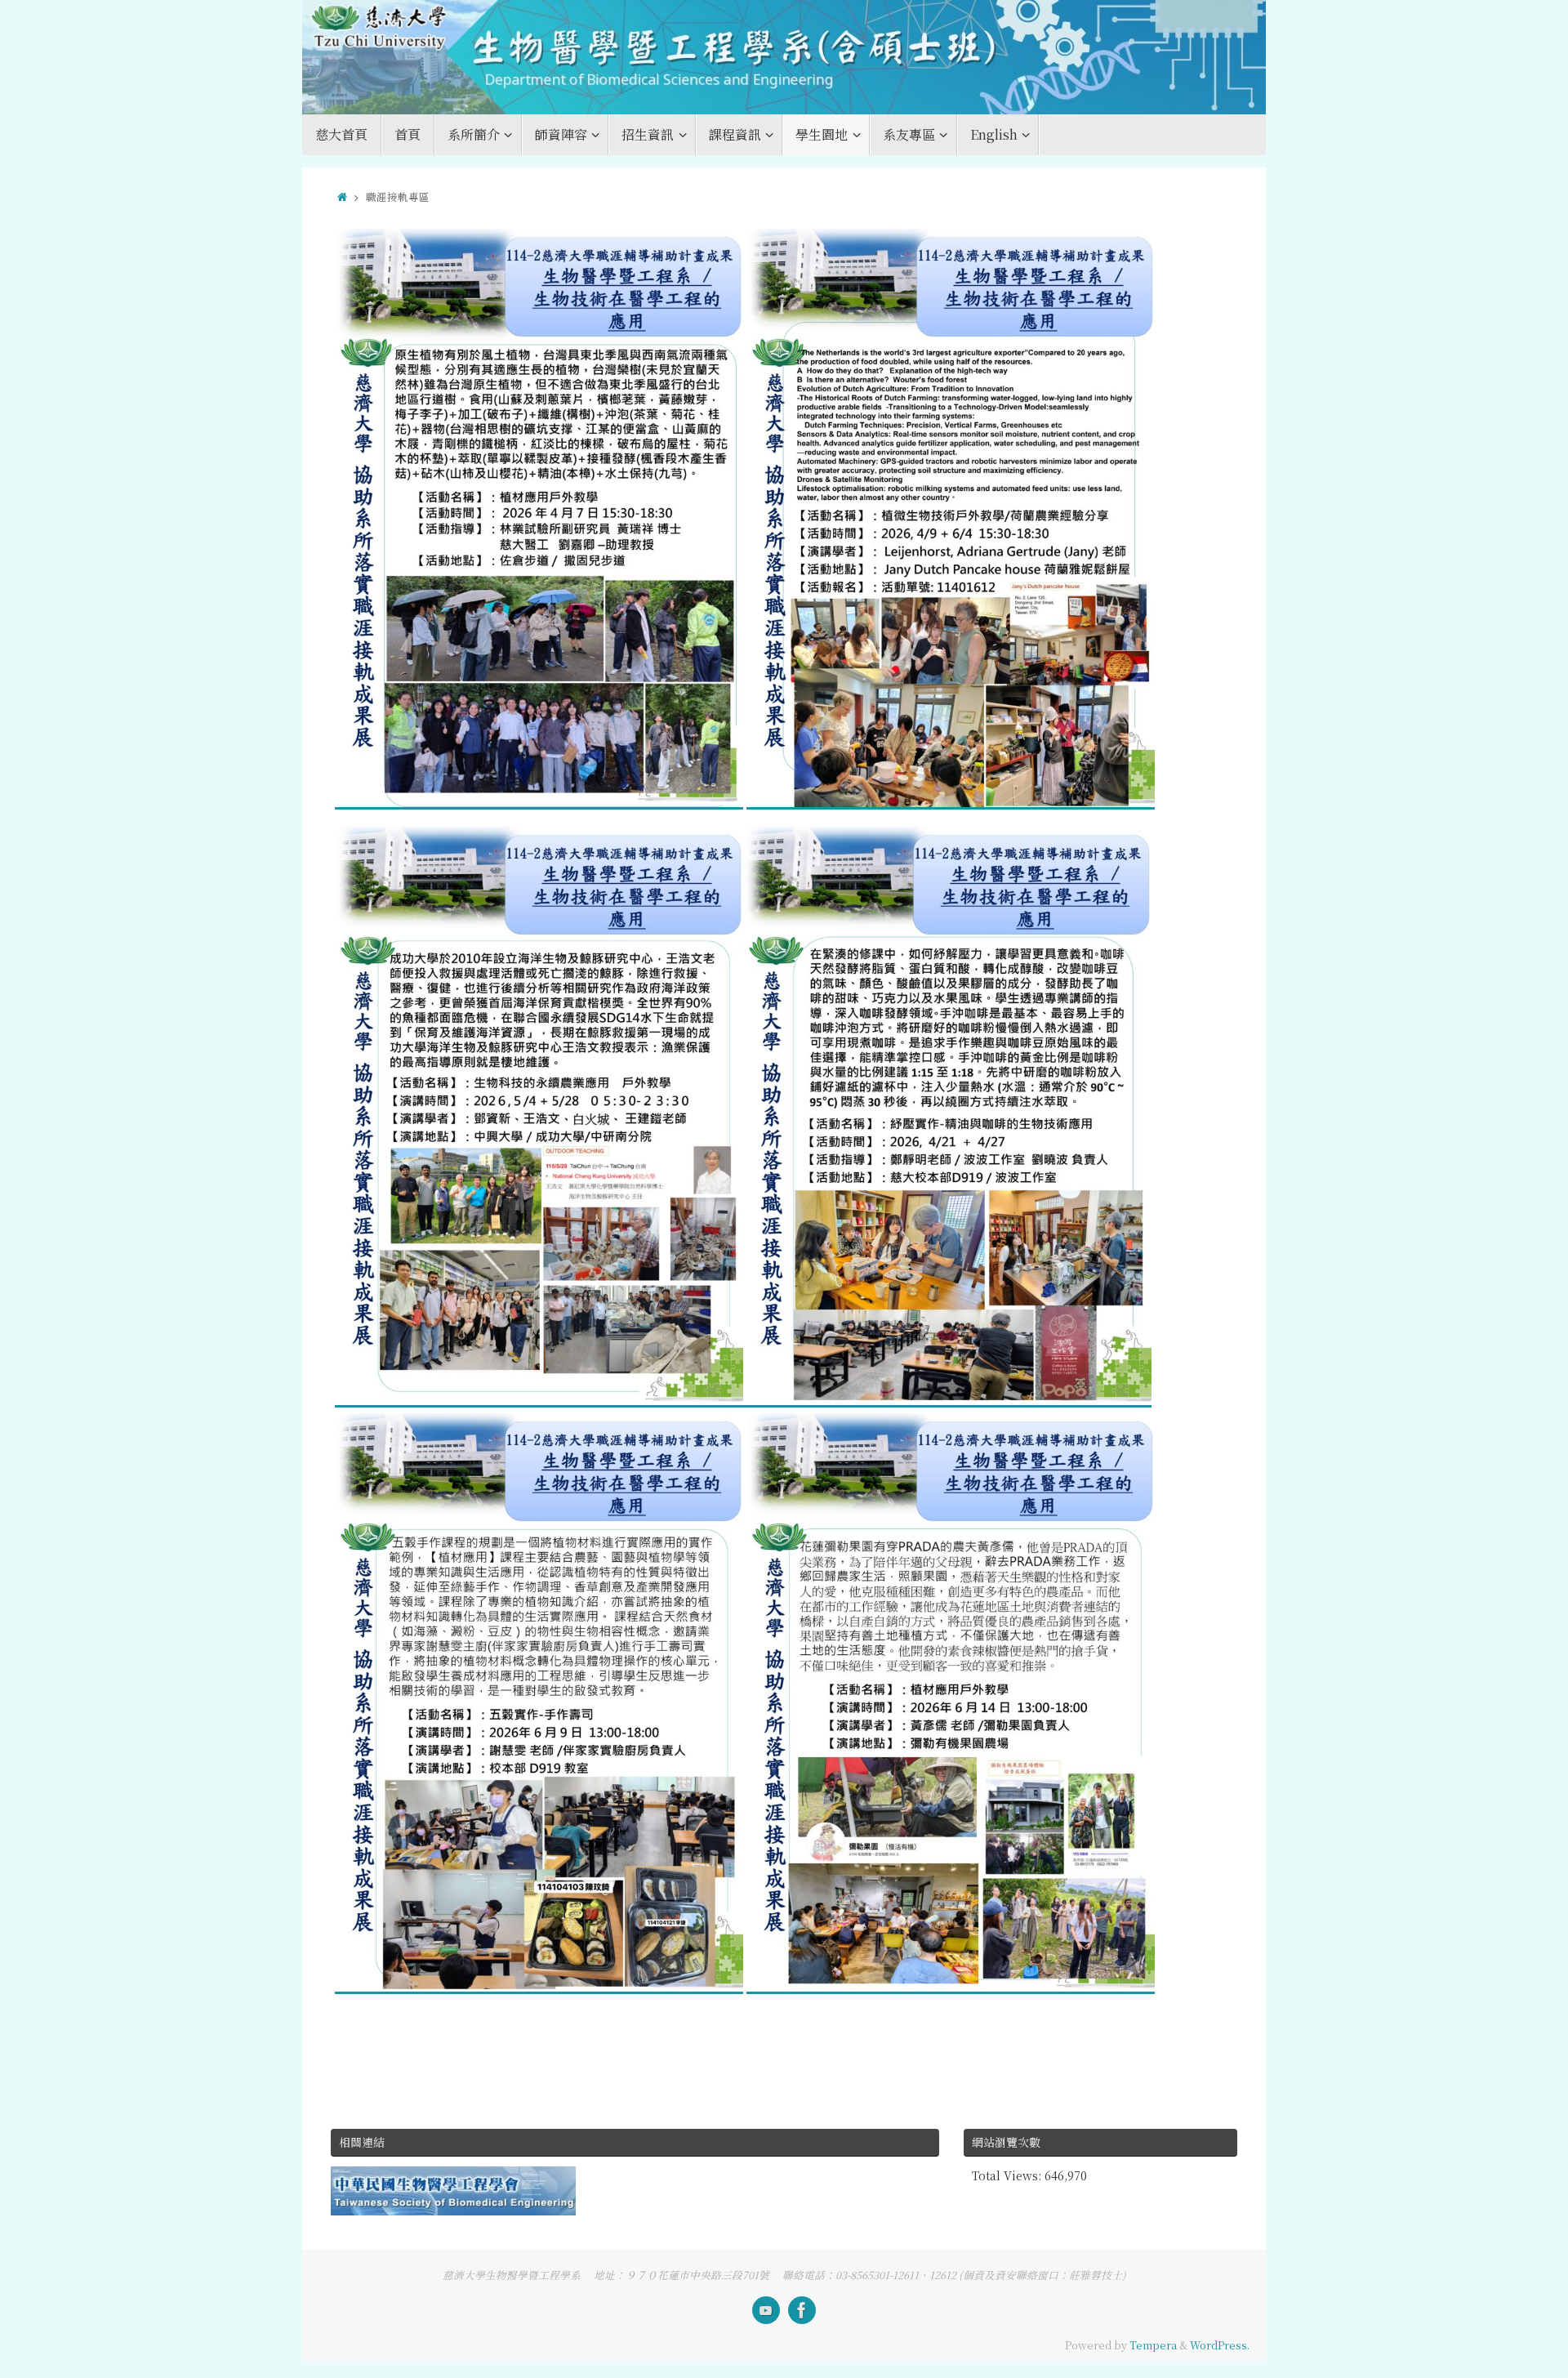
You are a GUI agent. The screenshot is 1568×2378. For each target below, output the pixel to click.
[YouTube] (766, 2310)
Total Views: (1008, 2175)
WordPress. (1220, 2345)
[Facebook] (802, 2310)
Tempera (1153, 2345)
